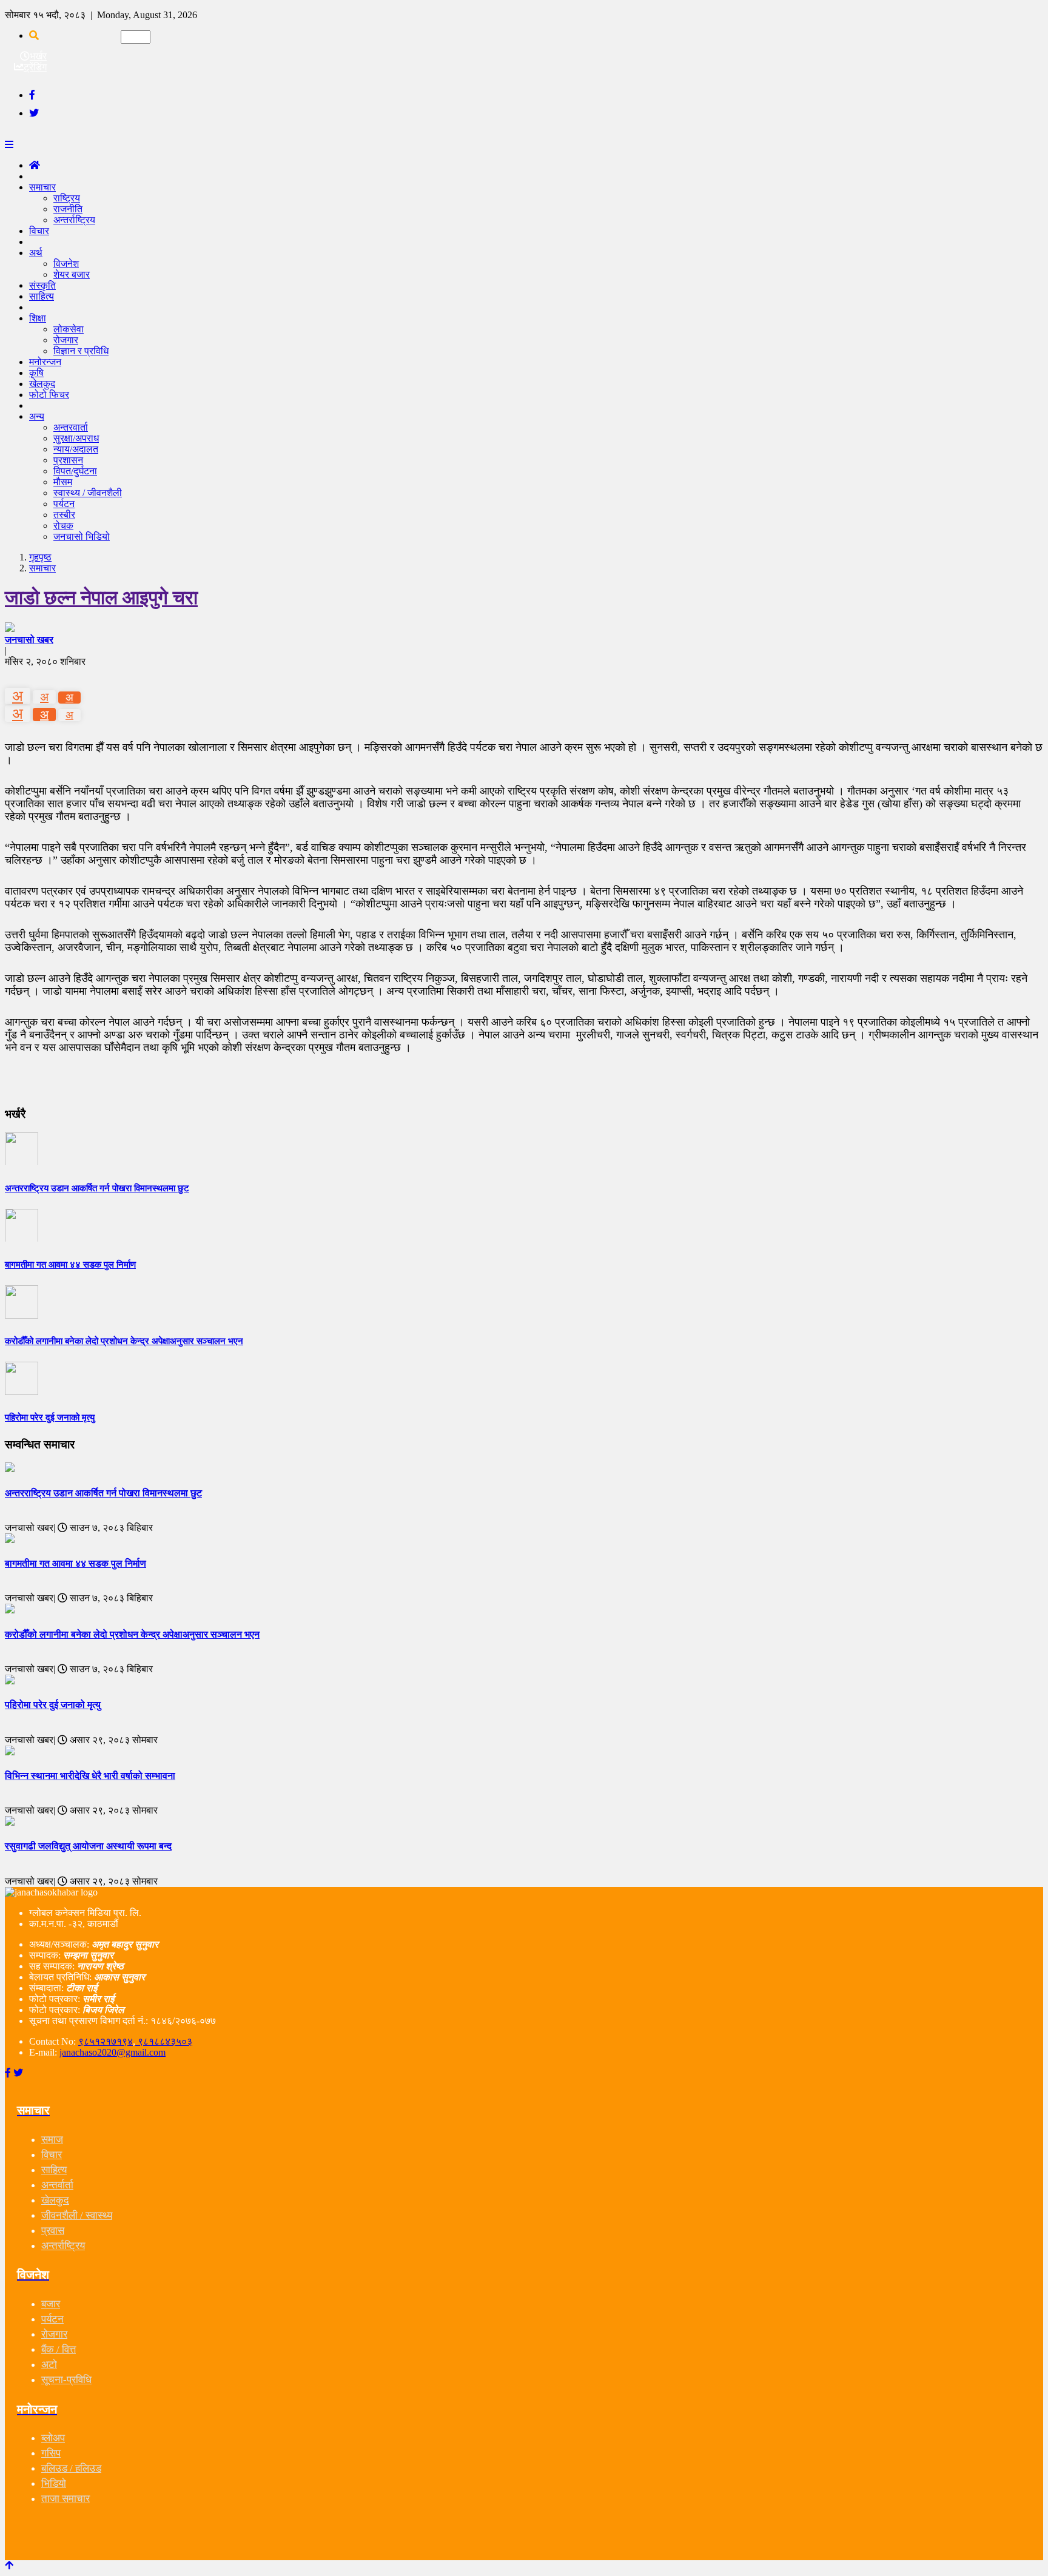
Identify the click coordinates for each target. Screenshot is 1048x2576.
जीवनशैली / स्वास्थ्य (77, 2215)
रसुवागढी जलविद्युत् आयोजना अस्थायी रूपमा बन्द (88, 1846)
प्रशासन (68, 460)
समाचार (42, 187)
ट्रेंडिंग (35, 67)
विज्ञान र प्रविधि (81, 351)
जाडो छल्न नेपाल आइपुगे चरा (101, 597)
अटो (49, 2365)
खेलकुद (55, 2200)
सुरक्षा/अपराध (76, 438)
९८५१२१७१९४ (106, 2041)
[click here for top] (9, 2565)
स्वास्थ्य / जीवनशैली (88, 493)
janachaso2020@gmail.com (113, 2052)
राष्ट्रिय (67, 198)
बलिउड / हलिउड (71, 2468)
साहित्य (42, 296)
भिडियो (54, 2484)
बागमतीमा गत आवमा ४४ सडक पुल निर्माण (76, 1563)
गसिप (51, 2453)
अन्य (37, 416)
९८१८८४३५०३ (164, 2041)
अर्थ (36, 253)
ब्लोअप (53, 2438)
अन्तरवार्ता (71, 427)
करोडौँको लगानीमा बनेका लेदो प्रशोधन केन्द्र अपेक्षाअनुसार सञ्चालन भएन (132, 1634)
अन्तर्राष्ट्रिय (74, 220)
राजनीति (68, 209)
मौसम (63, 482)
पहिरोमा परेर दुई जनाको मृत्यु (53, 1705)
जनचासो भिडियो (82, 536)
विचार (39, 231)
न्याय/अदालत (76, 449)
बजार (51, 2304)
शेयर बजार (72, 274)
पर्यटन (64, 504)
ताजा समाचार (65, 2499)
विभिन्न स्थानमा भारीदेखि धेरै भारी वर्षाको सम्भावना (90, 1776)
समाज (52, 2140)
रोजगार (66, 340)
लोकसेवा (69, 329)
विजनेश (66, 264)
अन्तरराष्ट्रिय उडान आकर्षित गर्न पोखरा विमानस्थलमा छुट (103, 1493)
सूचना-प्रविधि (66, 2380)
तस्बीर (64, 515)
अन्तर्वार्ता (57, 2185)
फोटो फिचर (49, 395)
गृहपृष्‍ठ (40, 557)
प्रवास (53, 2231)
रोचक (63, 526)
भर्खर (38, 56)
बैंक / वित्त (59, 2349)
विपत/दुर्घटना (75, 471)
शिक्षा (38, 318)
